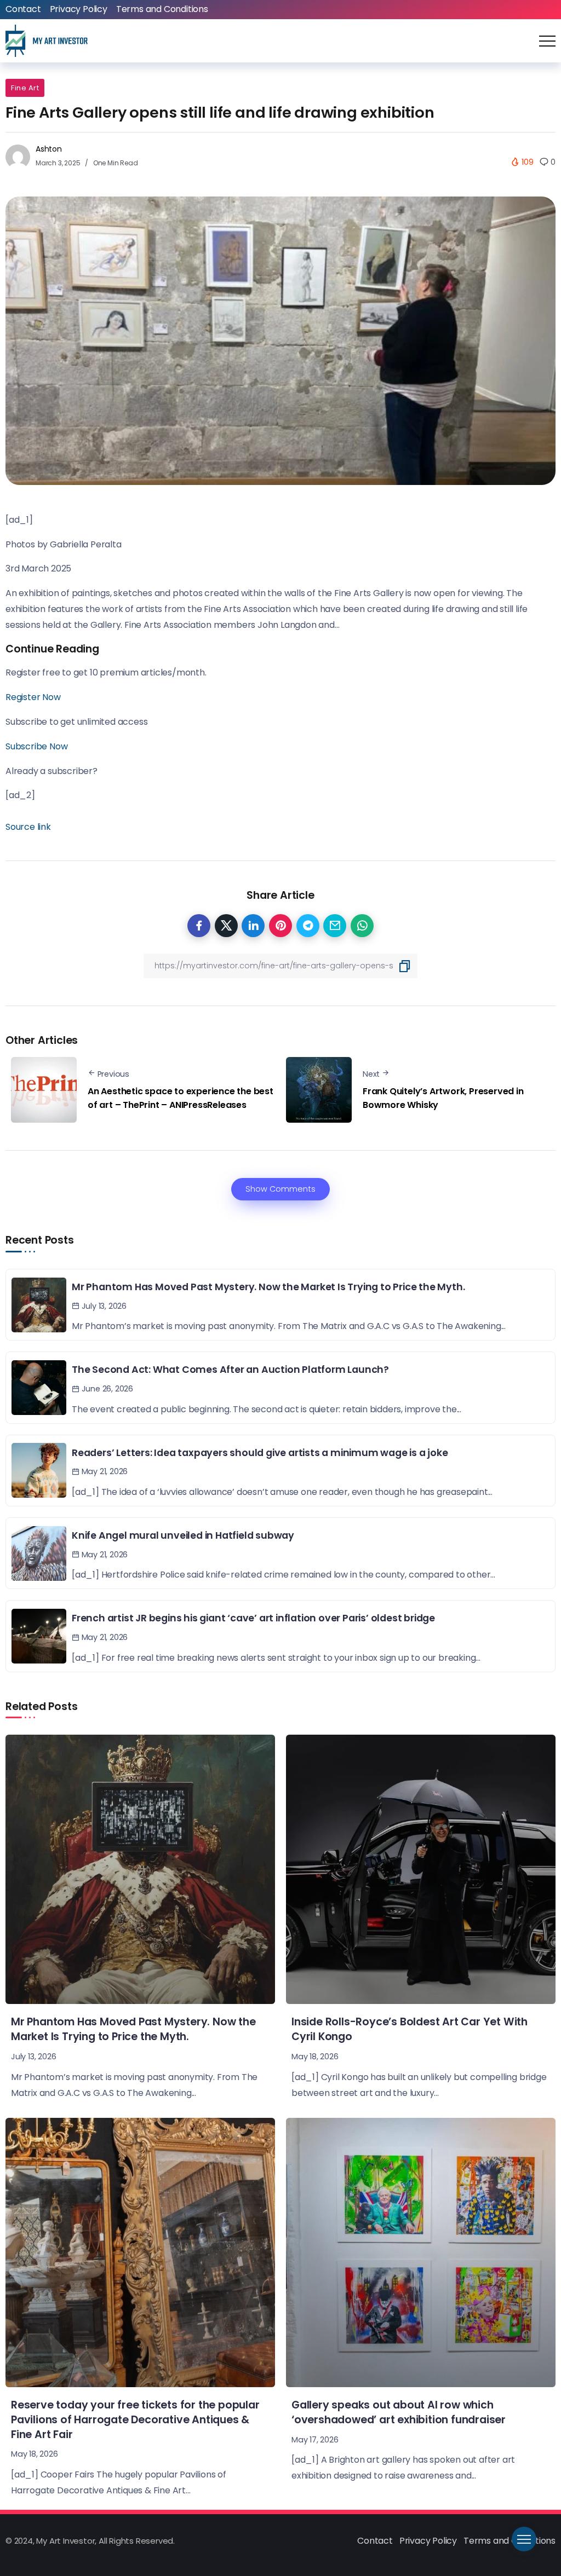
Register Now (33, 697)
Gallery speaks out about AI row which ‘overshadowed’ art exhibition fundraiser (399, 2412)
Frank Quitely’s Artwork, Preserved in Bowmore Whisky (443, 1098)
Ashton (49, 149)
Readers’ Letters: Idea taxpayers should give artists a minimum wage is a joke (260, 1453)
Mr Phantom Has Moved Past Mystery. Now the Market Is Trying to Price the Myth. (268, 1287)
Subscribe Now (36, 746)
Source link (28, 827)
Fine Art (25, 88)
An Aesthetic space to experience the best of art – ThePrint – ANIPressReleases (181, 1098)
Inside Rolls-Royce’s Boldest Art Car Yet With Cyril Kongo (410, 2029)
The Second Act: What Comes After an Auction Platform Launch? (230, 1370)
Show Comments (280, 1189)
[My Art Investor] (47, 40)
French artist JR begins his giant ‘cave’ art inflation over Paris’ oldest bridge (253, 1618)
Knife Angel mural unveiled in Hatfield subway (183, 1535)
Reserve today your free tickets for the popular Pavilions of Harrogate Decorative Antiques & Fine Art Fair (135, 2420)
